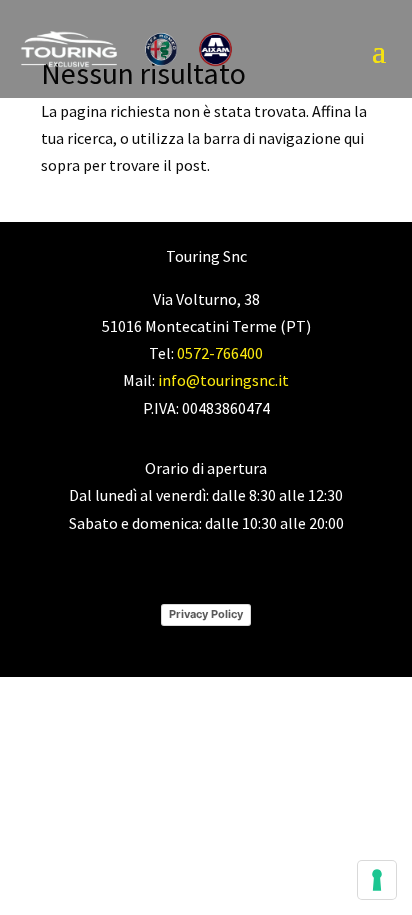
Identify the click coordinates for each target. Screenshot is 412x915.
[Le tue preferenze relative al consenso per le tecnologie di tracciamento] (377, 880)
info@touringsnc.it (223, 380)
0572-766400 (220, 353)
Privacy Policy (206, 614)
